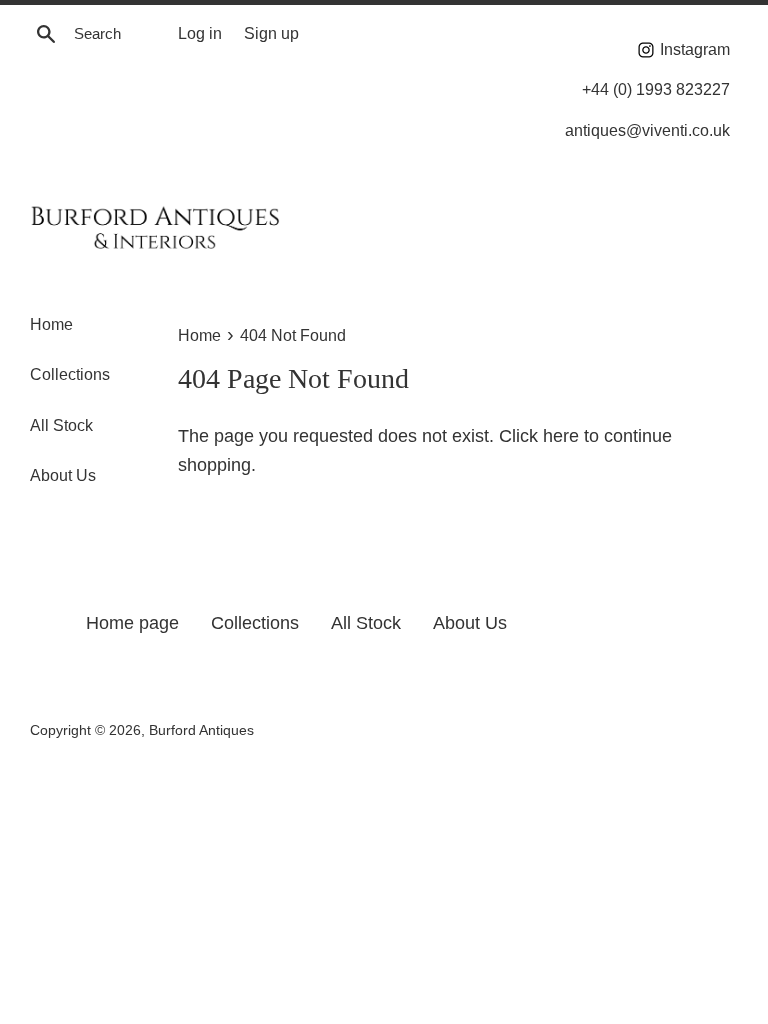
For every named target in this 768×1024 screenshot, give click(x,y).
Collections (70, 374)
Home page (132, 623)
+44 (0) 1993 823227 (656, 89)
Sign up (271, 33)
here (561, 436)
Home (51, 324)
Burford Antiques (201, 730)
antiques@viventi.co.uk (647, 130)
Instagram (693, 49)
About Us (63, 475)
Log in (200, 33)
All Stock (61, 425)
